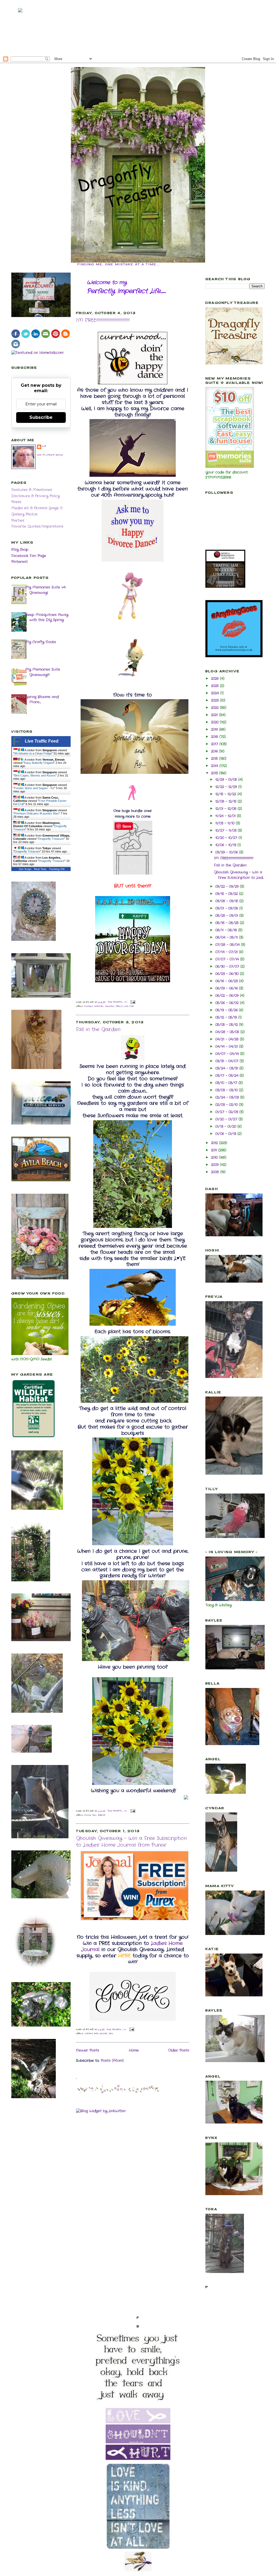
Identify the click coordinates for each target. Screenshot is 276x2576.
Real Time (40, 869)
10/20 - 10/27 (227, 838)
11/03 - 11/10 (226, 823)
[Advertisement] (138, 27)
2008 (216, 1172)
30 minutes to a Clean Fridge (33, 753)
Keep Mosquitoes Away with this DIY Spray (47, 617)
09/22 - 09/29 (228, 887)
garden (102, 1815)
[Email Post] (132, 1002)
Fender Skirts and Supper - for (34, 788)
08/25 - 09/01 (227, 916)
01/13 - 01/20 (226, 1127)
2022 (215, 708)
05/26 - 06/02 (228, 1003)
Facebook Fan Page (29, 556)
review (103, 2034)
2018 (215, 737)
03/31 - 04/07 (227, 1061)
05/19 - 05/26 (227, 1010)
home (96, 2034)
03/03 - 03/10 (227, 1090)
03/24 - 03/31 (227, 1068)
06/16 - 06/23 (227, 981)
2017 (215, 744)
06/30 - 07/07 (228, 967)
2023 (215, 700)
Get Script (25, 869)
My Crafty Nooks (41, 642)
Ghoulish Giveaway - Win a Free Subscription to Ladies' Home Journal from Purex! (131, 1842)
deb (44, 446)
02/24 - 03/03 (228, 1097)
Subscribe (41, 417)
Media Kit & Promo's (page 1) (37, 508)
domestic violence (104, 1006)
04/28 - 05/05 (228, 1032)
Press (16, 502)
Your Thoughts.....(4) (118, 1811)
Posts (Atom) (112, 2061)
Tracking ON (57, 869)
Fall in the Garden (98, 1030)
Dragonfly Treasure (51, 839)
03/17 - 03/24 (227, 1076)
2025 (215, 686)
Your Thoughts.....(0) (117, 2030)
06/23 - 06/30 (228, 974)
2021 (215, 715)
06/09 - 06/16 (227, 988)
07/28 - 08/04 (228, 945)
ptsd (132, 1006)
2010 (215, 1158)
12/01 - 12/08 (227, 809)
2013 (215, 773)
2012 (215, 1143)
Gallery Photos (24, 514)
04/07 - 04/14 (228, 1054)
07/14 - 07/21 (227, 952)
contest (89, 2034)
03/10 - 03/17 (227, 1083)
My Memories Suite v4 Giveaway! (45, 590)
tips (111, 2034)
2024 (216, 693)
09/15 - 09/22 (227, 894)
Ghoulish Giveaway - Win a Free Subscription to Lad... (239, 875)
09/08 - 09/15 (227, 901)
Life (126, 1006)
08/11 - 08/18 (227, 930)
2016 (215, 751)
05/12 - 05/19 (227, 1017)
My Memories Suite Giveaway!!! (43, 672)
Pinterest (20, 562)
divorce (89, 1006)
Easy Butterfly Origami (39, 763)
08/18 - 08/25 (228, 923)
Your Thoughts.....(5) (118, 1002)
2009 (215, 1165)
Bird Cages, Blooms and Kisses (35, 775)
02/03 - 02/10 (227, 1105)
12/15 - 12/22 (226, 794)
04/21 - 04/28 (228, 1039)
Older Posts (179, 2050)
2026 (215, 679)
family (119, 1006)
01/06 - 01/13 (226, 1134)
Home (134, 2050)
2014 (215, 766)
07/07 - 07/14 (228, 959)
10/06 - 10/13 (226, 845)
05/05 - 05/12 (227, 1025)
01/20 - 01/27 (227, 1119)
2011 (215, 1150)
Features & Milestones (32, 490)
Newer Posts (88, 2050)
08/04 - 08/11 (227, 937)
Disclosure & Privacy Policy (35, 496)
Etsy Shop (20, 550)
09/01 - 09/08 (227, 908)
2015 (215, 759)
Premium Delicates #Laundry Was (37, 813)
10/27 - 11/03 (227, 831)
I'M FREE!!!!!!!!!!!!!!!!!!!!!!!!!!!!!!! (103, 320)
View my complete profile (50, 455)
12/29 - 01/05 (227, 780)
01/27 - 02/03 (227, 1112)
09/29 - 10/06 (227, 852)
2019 (215, 730)
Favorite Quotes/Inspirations (37, 526)
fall (94, 1815)
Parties (18, 521)
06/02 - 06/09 (228, 996)
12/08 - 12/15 (227, 801)
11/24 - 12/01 (226, 816)
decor (88, 1815)
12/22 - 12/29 (227, 787)
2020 (215, 722)
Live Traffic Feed (42, 741)
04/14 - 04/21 (227, 1047)
